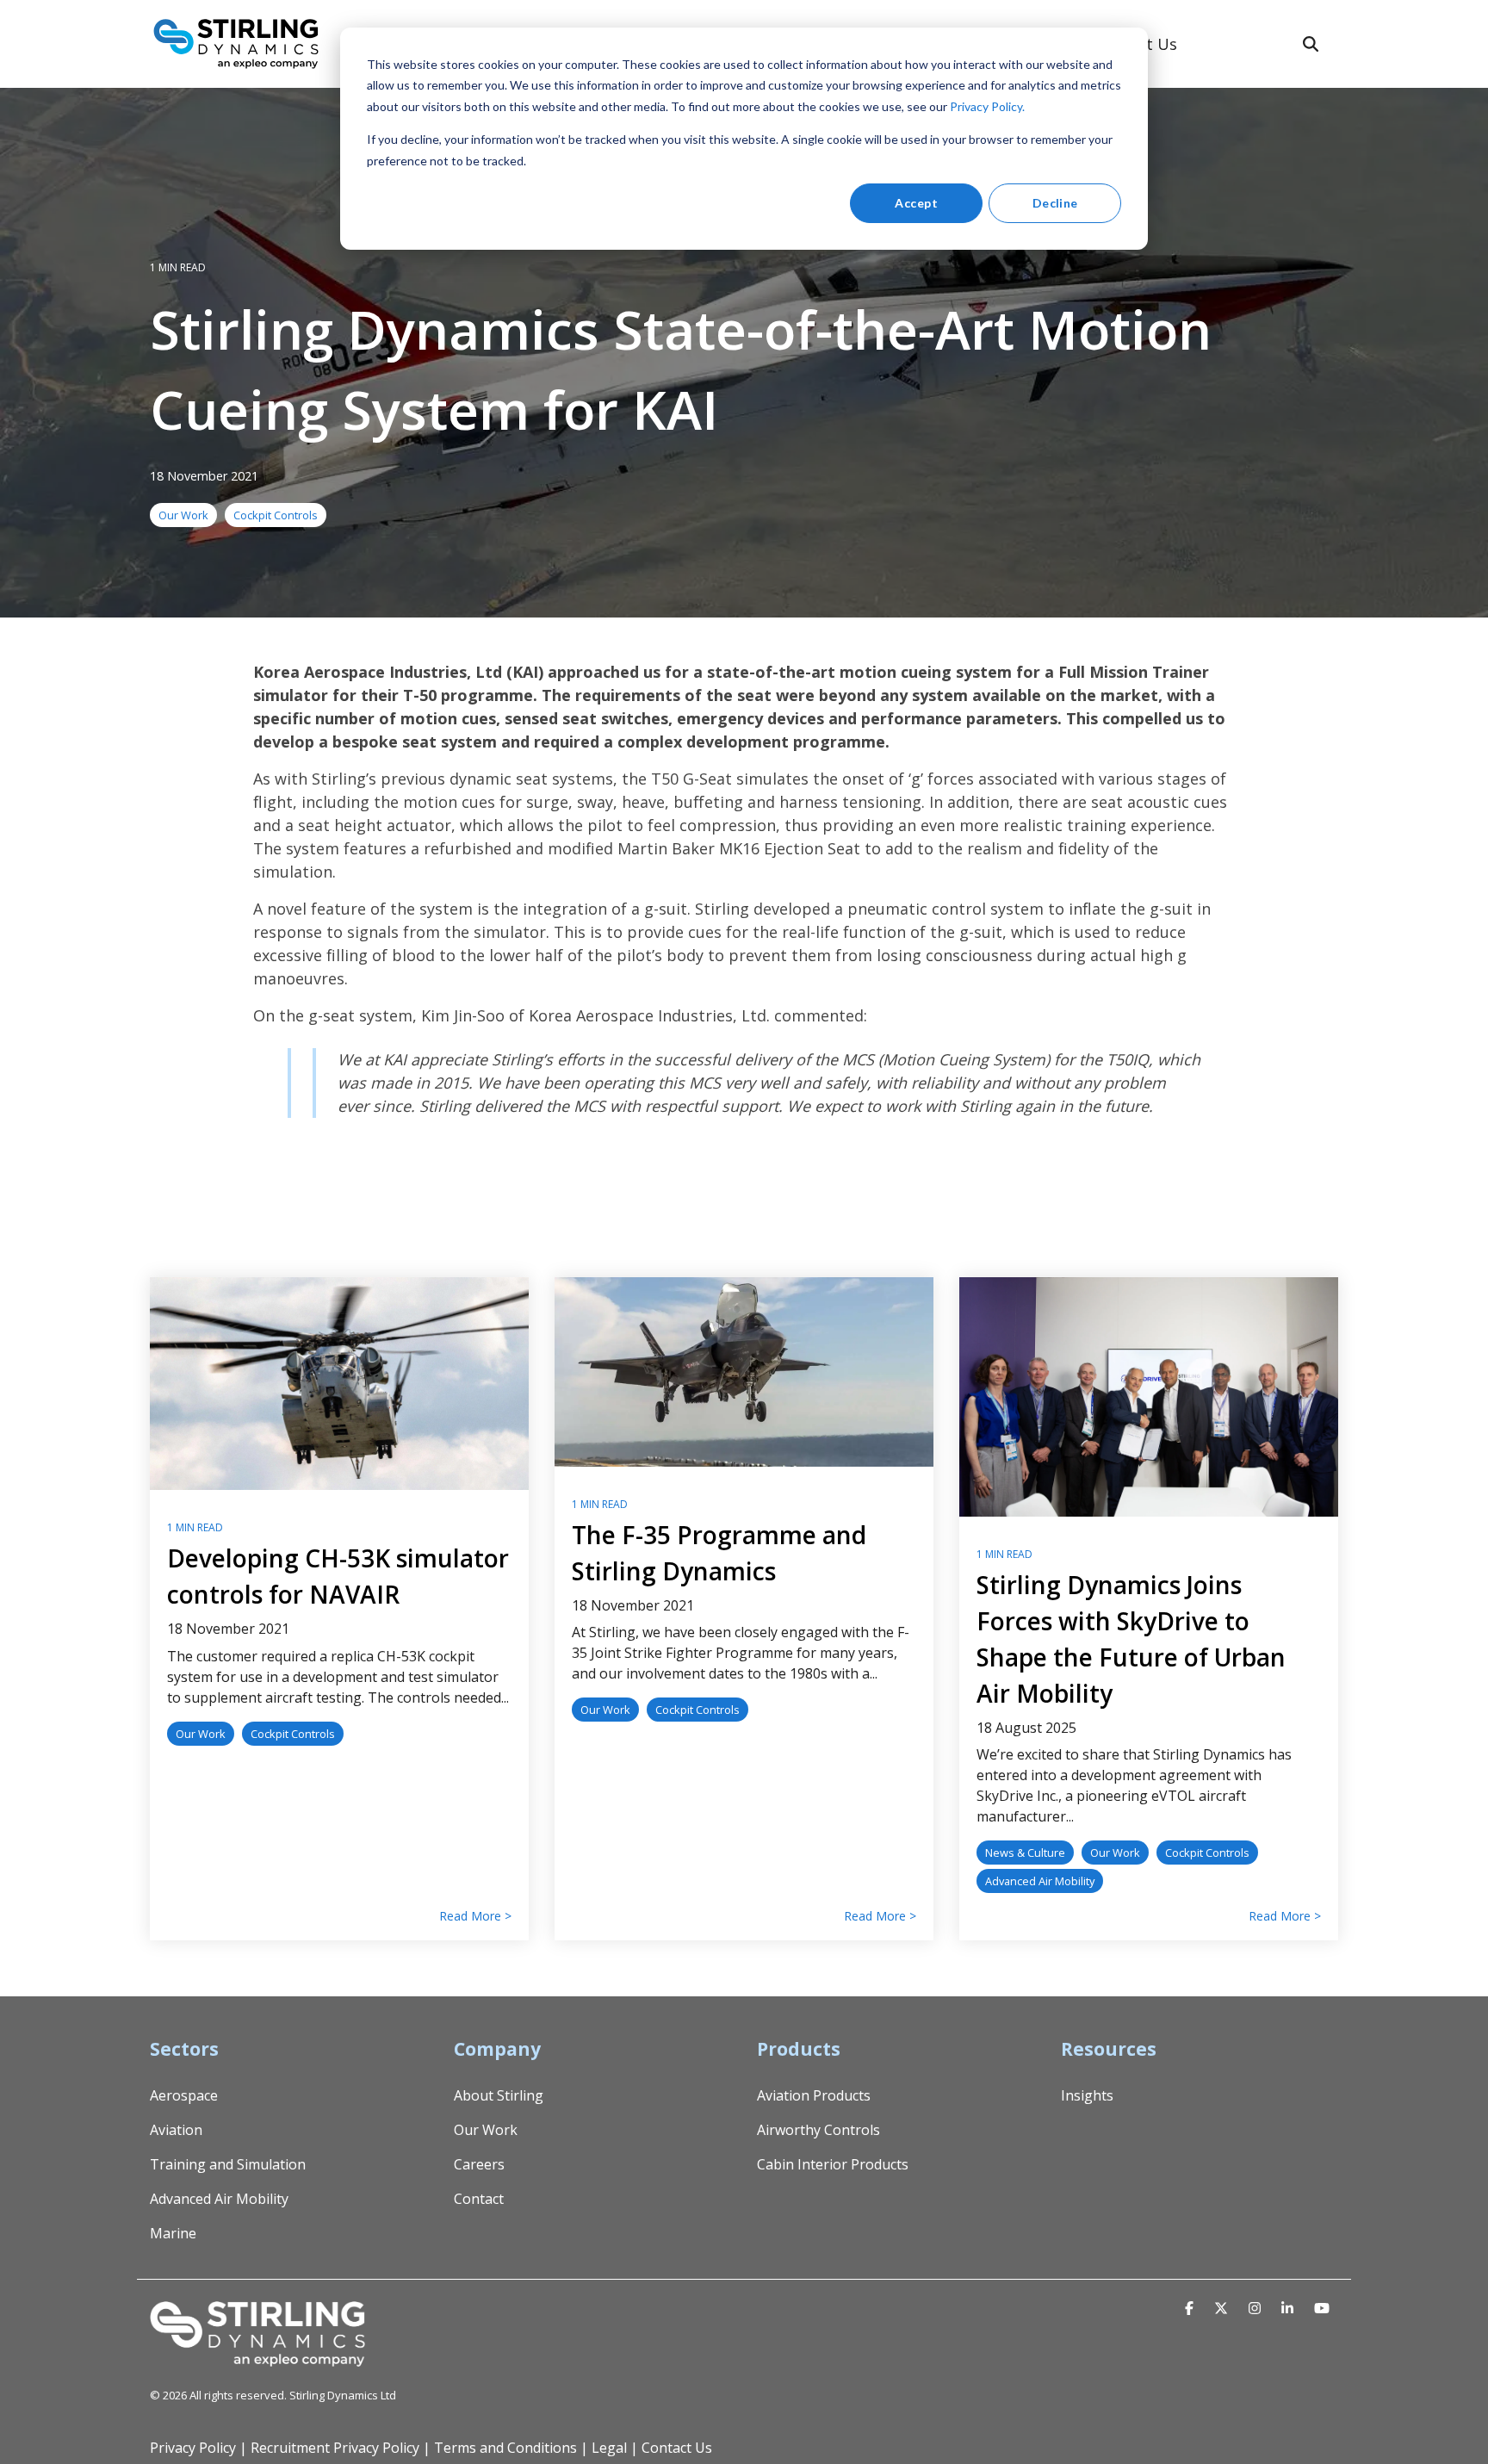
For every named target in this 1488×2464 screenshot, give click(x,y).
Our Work (183, 515)
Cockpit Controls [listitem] (293, 1734)
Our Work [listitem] (201, 1734)
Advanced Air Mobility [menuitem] (219, 2199)
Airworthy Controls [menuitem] (818, 2130)
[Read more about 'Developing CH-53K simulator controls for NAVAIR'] (339, 1384)
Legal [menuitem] (609, 2448)
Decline (1055, 203)
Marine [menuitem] (173, 2233)
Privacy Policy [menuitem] (193, 2448)
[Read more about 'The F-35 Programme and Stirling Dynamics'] (744, 1372)
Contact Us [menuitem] (677, 2448)
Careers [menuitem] (479, 2164)
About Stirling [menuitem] (499, 2095)
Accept (916, 203)
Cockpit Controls (276, 515)
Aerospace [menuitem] (184, 2095)
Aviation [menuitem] (176, 2130)
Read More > (475, 1916)
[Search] (1311, 44)
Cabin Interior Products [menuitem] (833, 2164)
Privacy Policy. (987, 106)
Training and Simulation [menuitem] (228, 2164)
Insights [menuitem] (1087, 2095)
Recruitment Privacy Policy (335, 2448)
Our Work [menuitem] (486, 2130)
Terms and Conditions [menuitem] (505, 2448)
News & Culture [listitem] (1025, 1853)
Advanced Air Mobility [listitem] (1040, 1881)
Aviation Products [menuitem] (814, 2095)
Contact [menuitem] (479, 2199)
